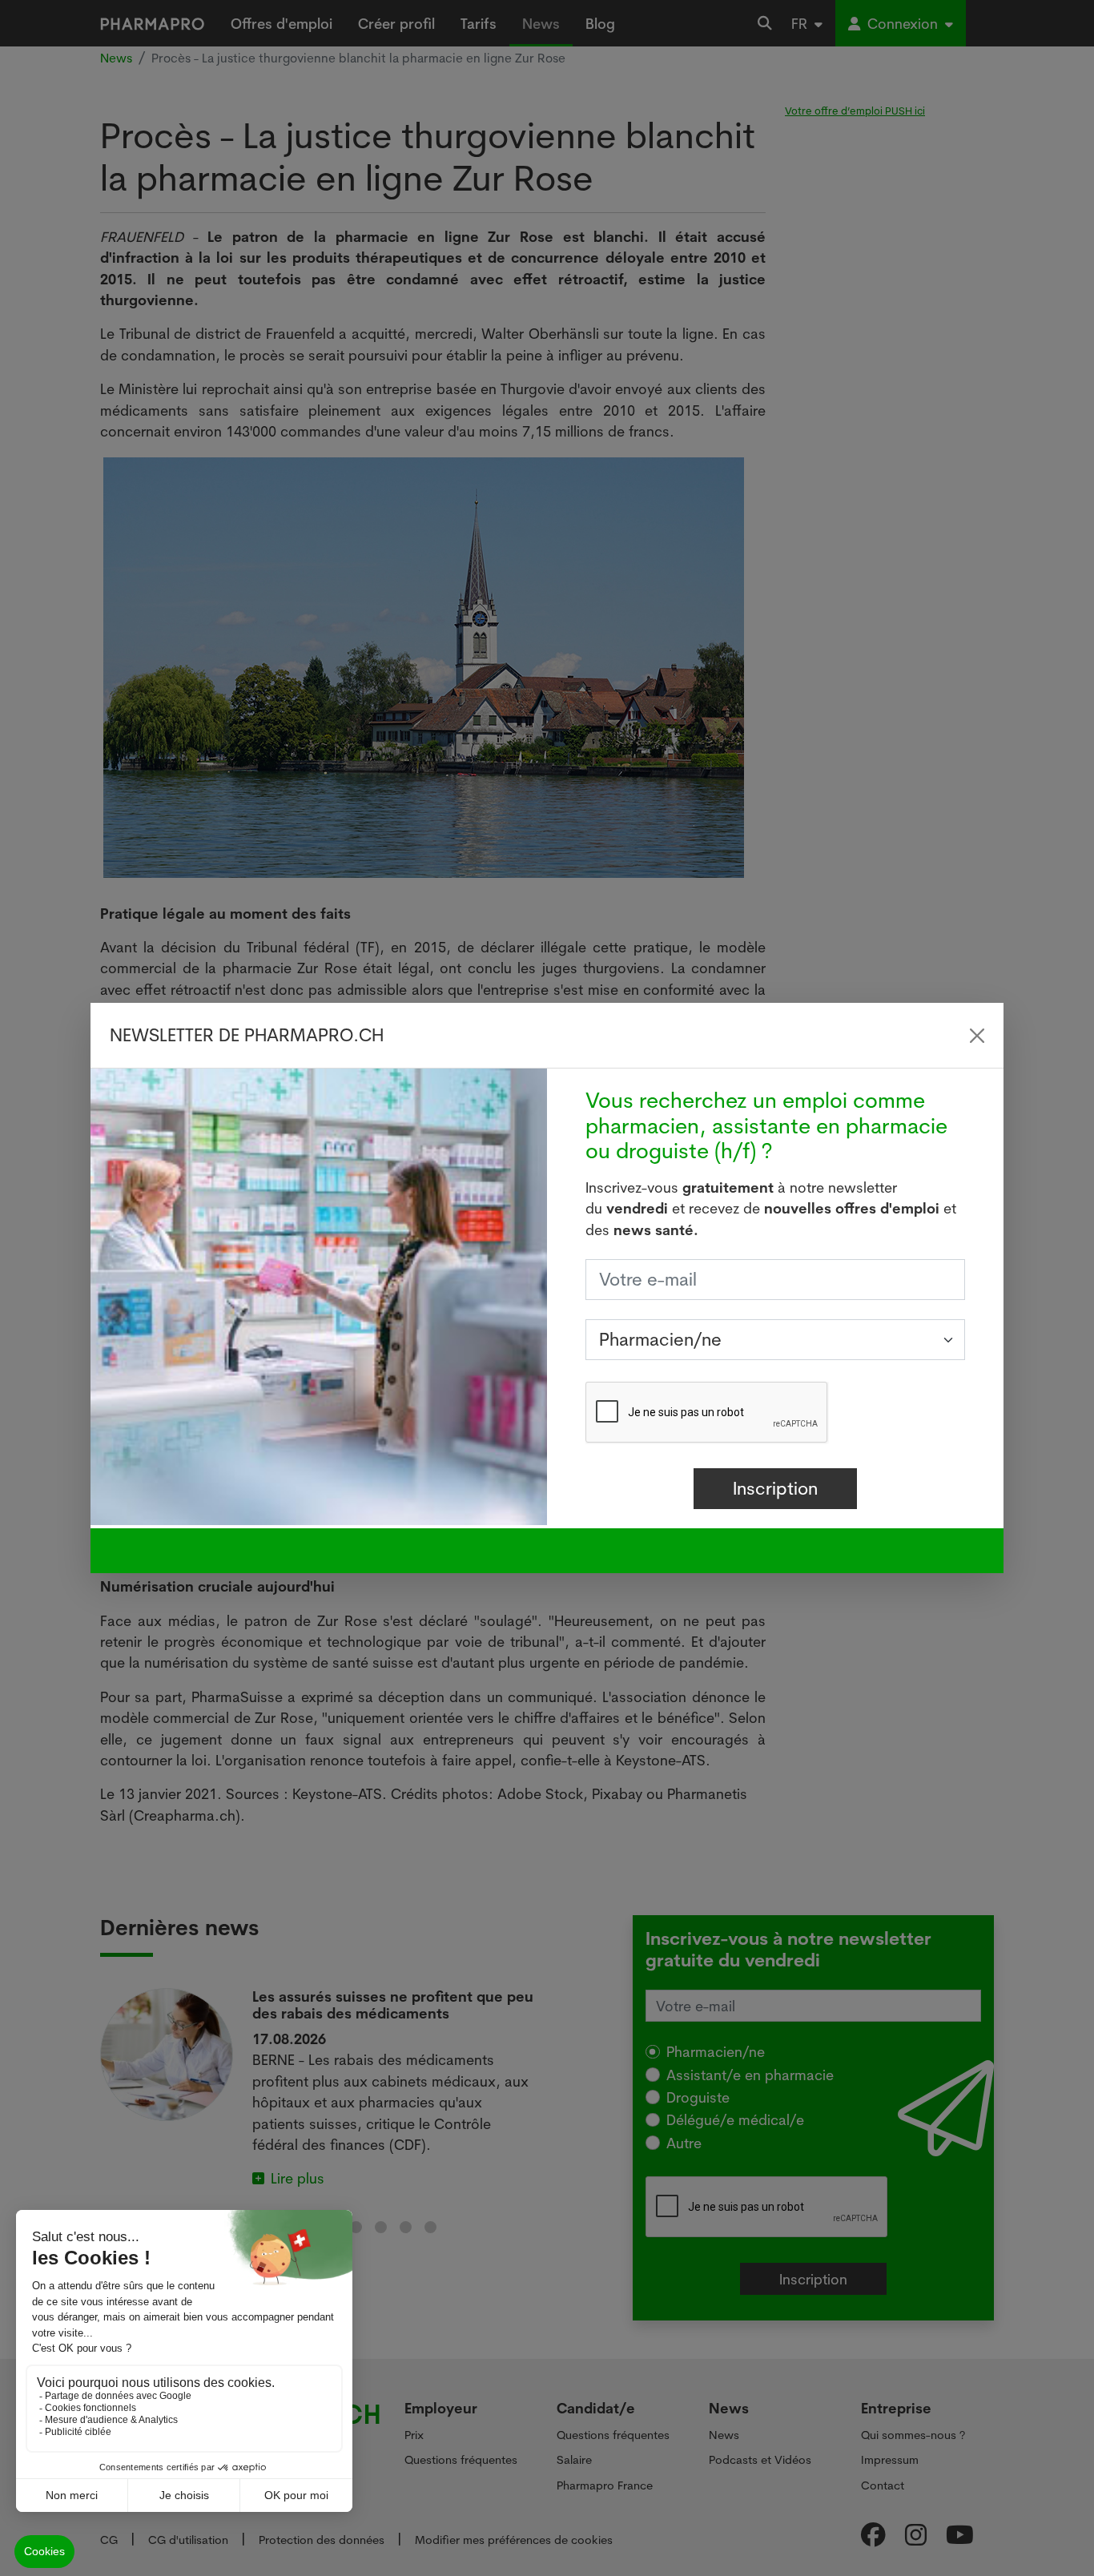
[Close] (977, 1036)
